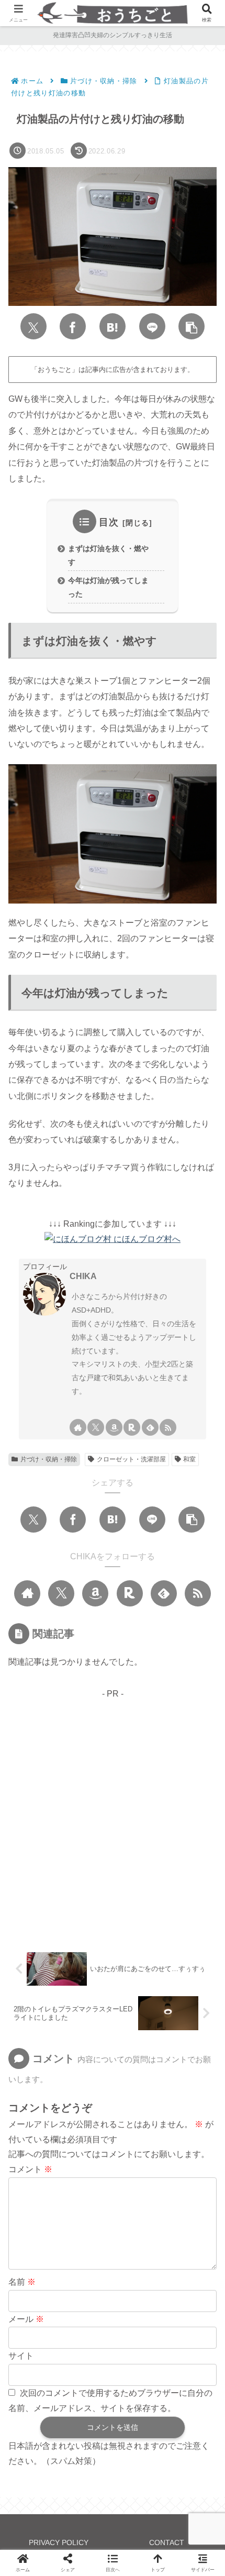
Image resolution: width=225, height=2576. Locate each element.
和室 (189, 1459)
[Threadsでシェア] (171, 2199)
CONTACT (167, 2542)
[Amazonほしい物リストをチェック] (114, 1427)
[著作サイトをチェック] (78, 1427)
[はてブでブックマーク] (113, 326)
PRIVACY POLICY (59, 2542)
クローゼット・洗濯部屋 (131, 1459)
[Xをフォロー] (96, 1427)
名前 (22, 2282)
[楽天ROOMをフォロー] (132, 1427)
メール (26, 2319)
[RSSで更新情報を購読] (168, 1427)
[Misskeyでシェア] (113, 2199)
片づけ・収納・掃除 (49, 1459)
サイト (21, 2356)
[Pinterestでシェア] (89, 2231)
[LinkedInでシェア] (136, 2231)
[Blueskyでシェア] (84, 2199)
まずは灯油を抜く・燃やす (108, 555)
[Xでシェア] (33, 326)
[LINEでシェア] (152, 326)
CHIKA (83, 1276)
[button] (192, 326)
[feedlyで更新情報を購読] (150, 1427)
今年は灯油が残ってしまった (108, 587)
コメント (30, 2169)
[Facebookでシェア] (73, 326)
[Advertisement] (113, 1814)
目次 (109, 522)
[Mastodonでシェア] (54, 2199)
